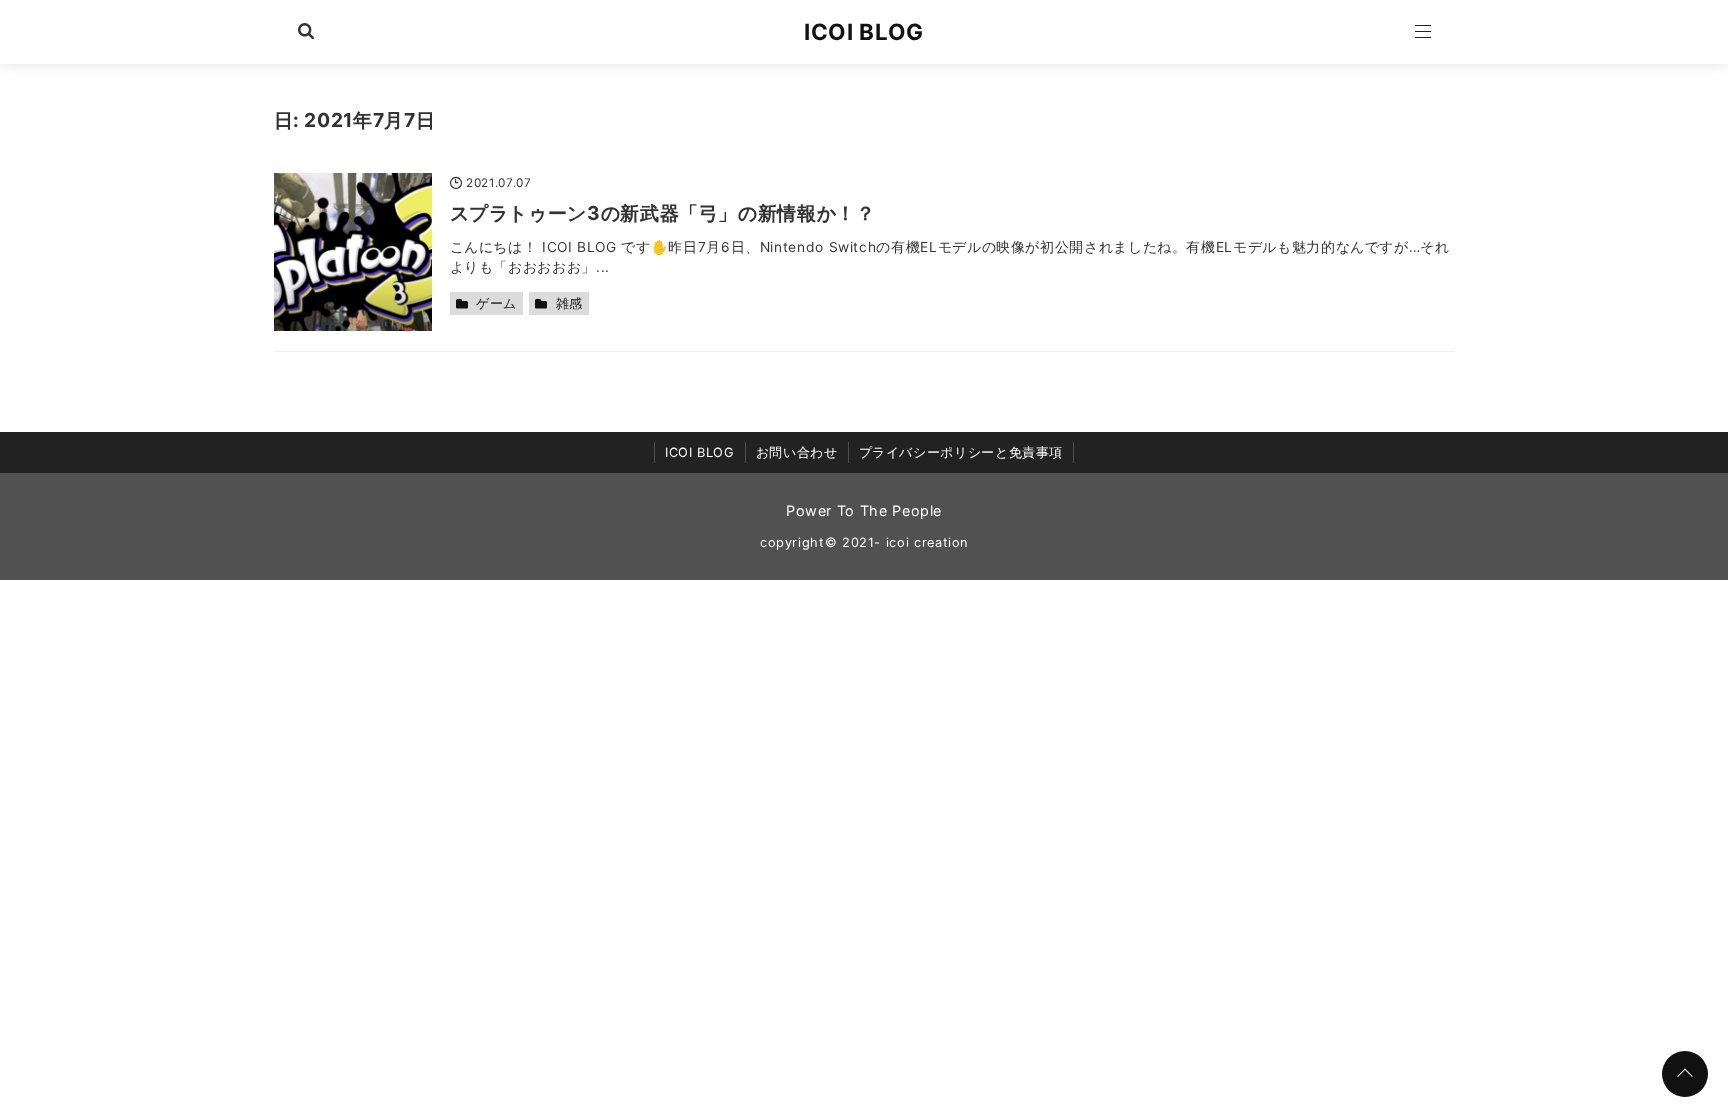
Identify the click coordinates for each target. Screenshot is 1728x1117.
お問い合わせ (797, 452)
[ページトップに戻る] (1685, 1074)
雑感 (569, 303)
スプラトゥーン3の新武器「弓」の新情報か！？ (663, 213)
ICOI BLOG (864, 31)
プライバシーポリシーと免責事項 (961, 452)
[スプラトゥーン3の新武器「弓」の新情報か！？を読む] (353, 252)
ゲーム (496, 303)
